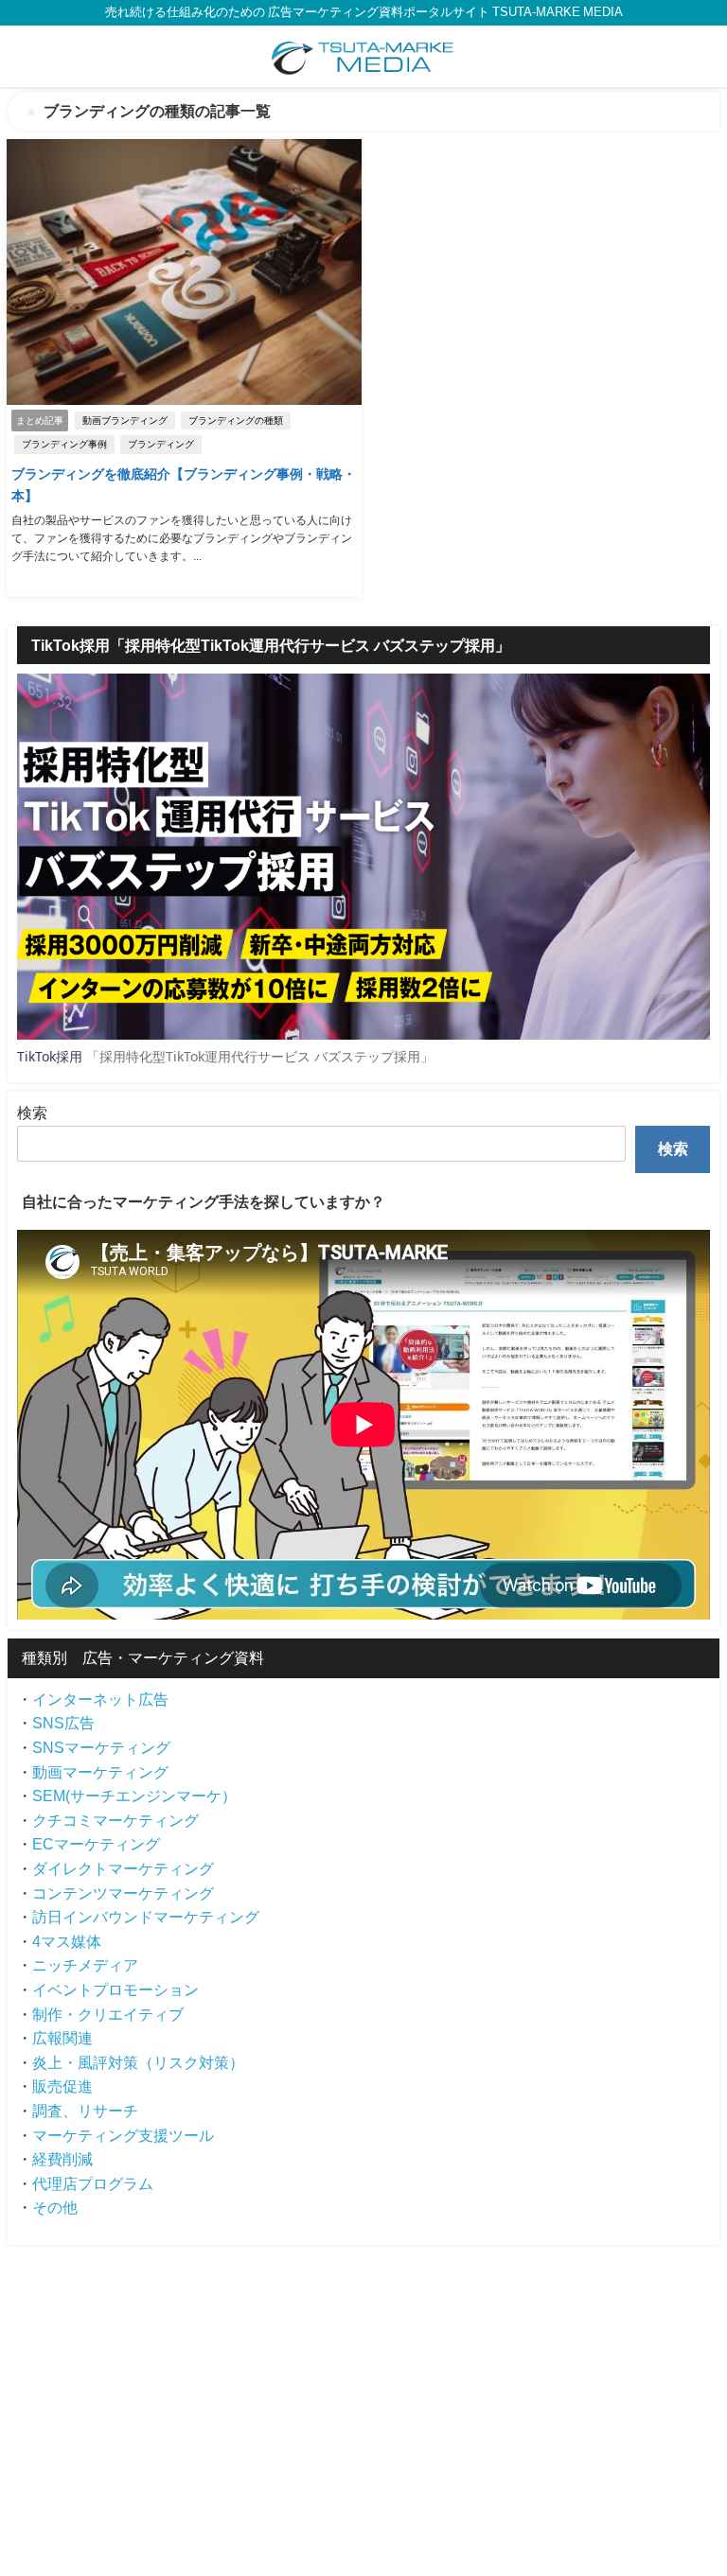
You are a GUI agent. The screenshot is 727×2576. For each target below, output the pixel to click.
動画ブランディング (125, 421)
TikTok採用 (50, 1056)
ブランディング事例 (64, 444)
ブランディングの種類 (236, 421)
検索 (32, 1113)
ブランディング (161, 444)
